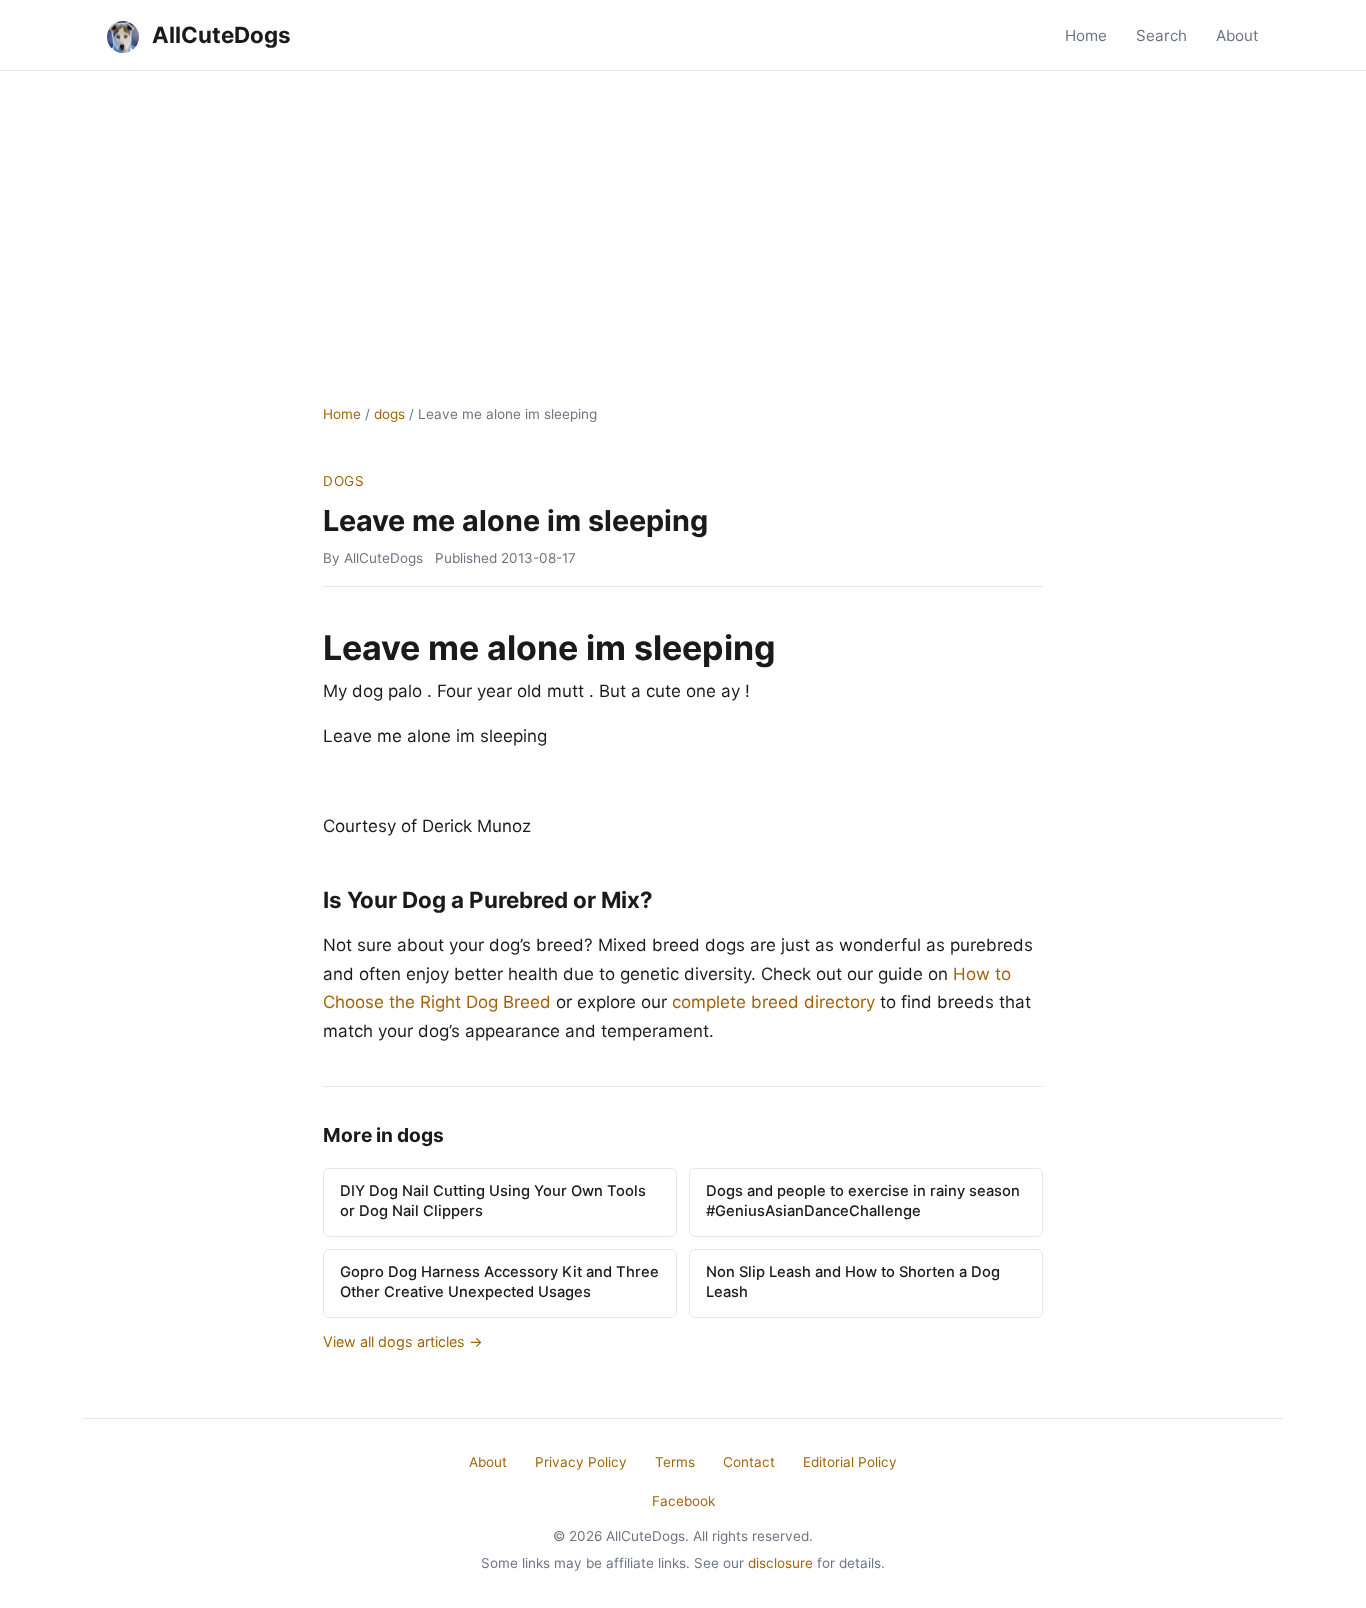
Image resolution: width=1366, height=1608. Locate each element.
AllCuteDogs (219, 34)
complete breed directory (773, 1002)
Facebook (683, 1501)
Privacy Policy (581, 1462)
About (1237, 35)
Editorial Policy (850, 1462)
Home (1086, 35)
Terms (675, 1462)
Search (1161, 35)
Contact (749, 1462)
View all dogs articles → (403, 1341)
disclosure (780, 1563)
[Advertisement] (683, 221)
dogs (389, 414)
